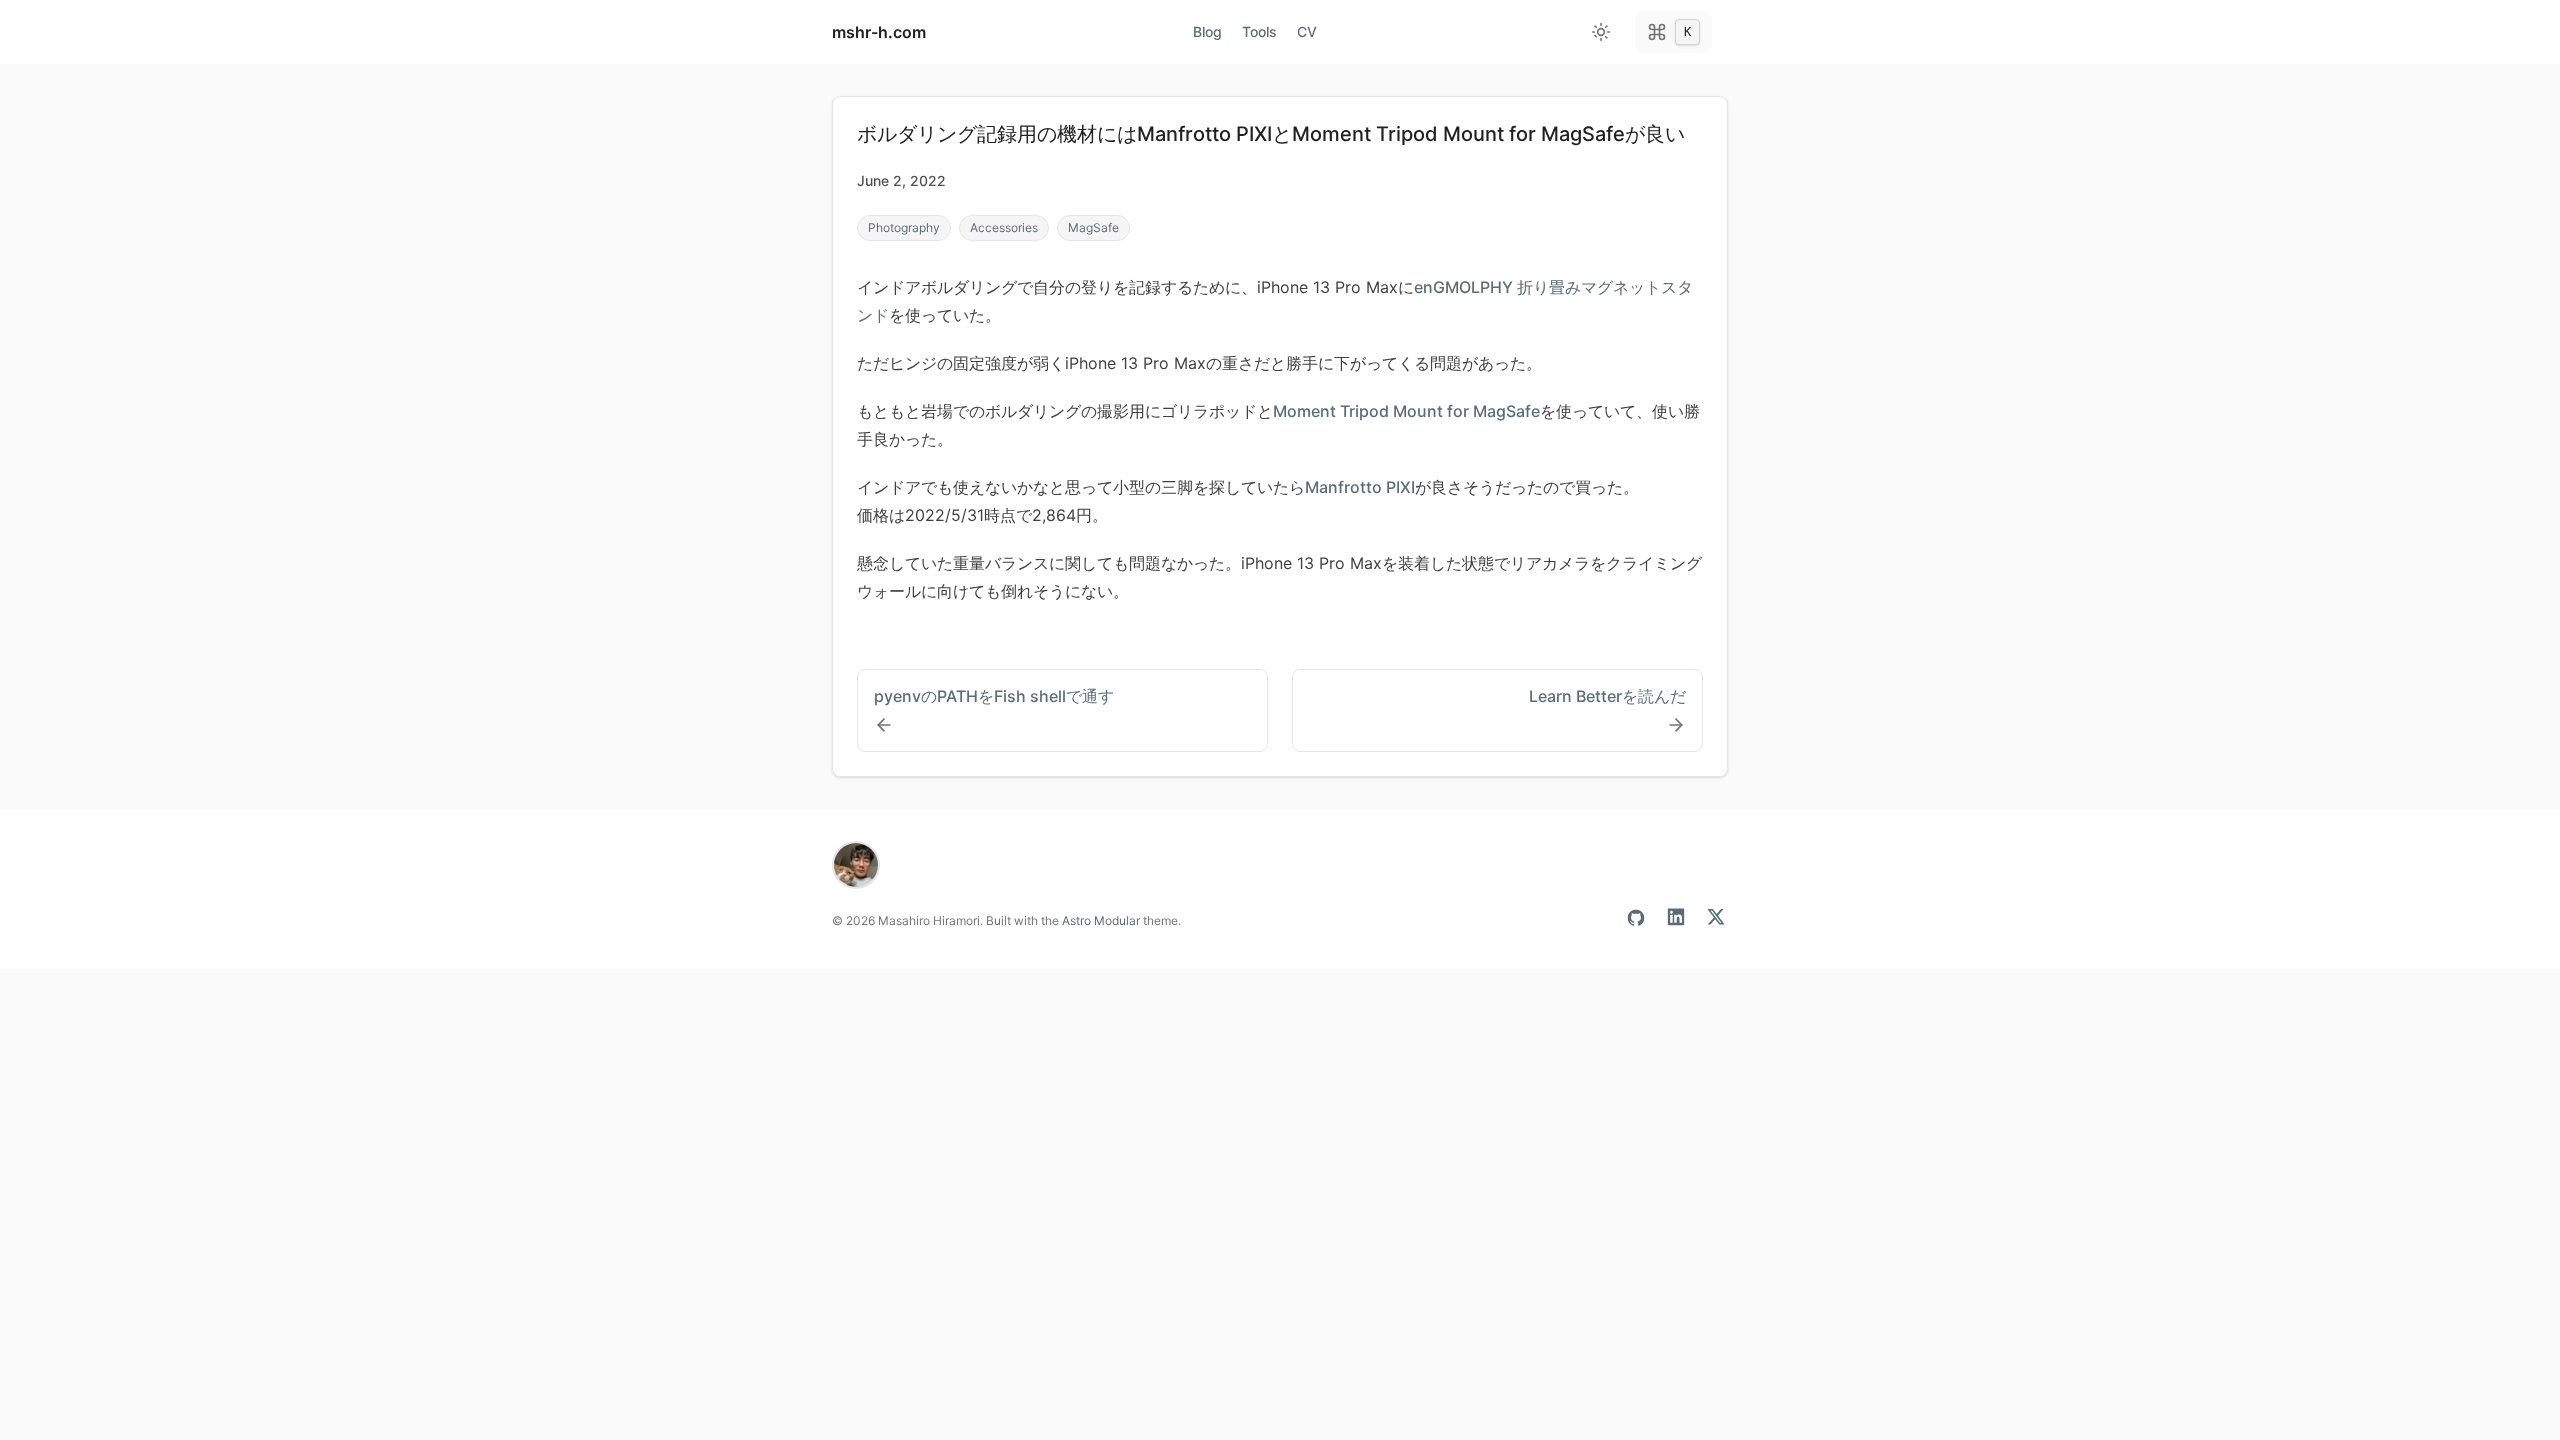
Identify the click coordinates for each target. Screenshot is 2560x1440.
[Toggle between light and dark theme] (1601, 32)
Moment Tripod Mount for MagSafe (1406, 411)
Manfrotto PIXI (1360, 487)
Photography (904, 227)
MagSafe (1093, 227)
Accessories (1004, 227)
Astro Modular (1101, 920)
